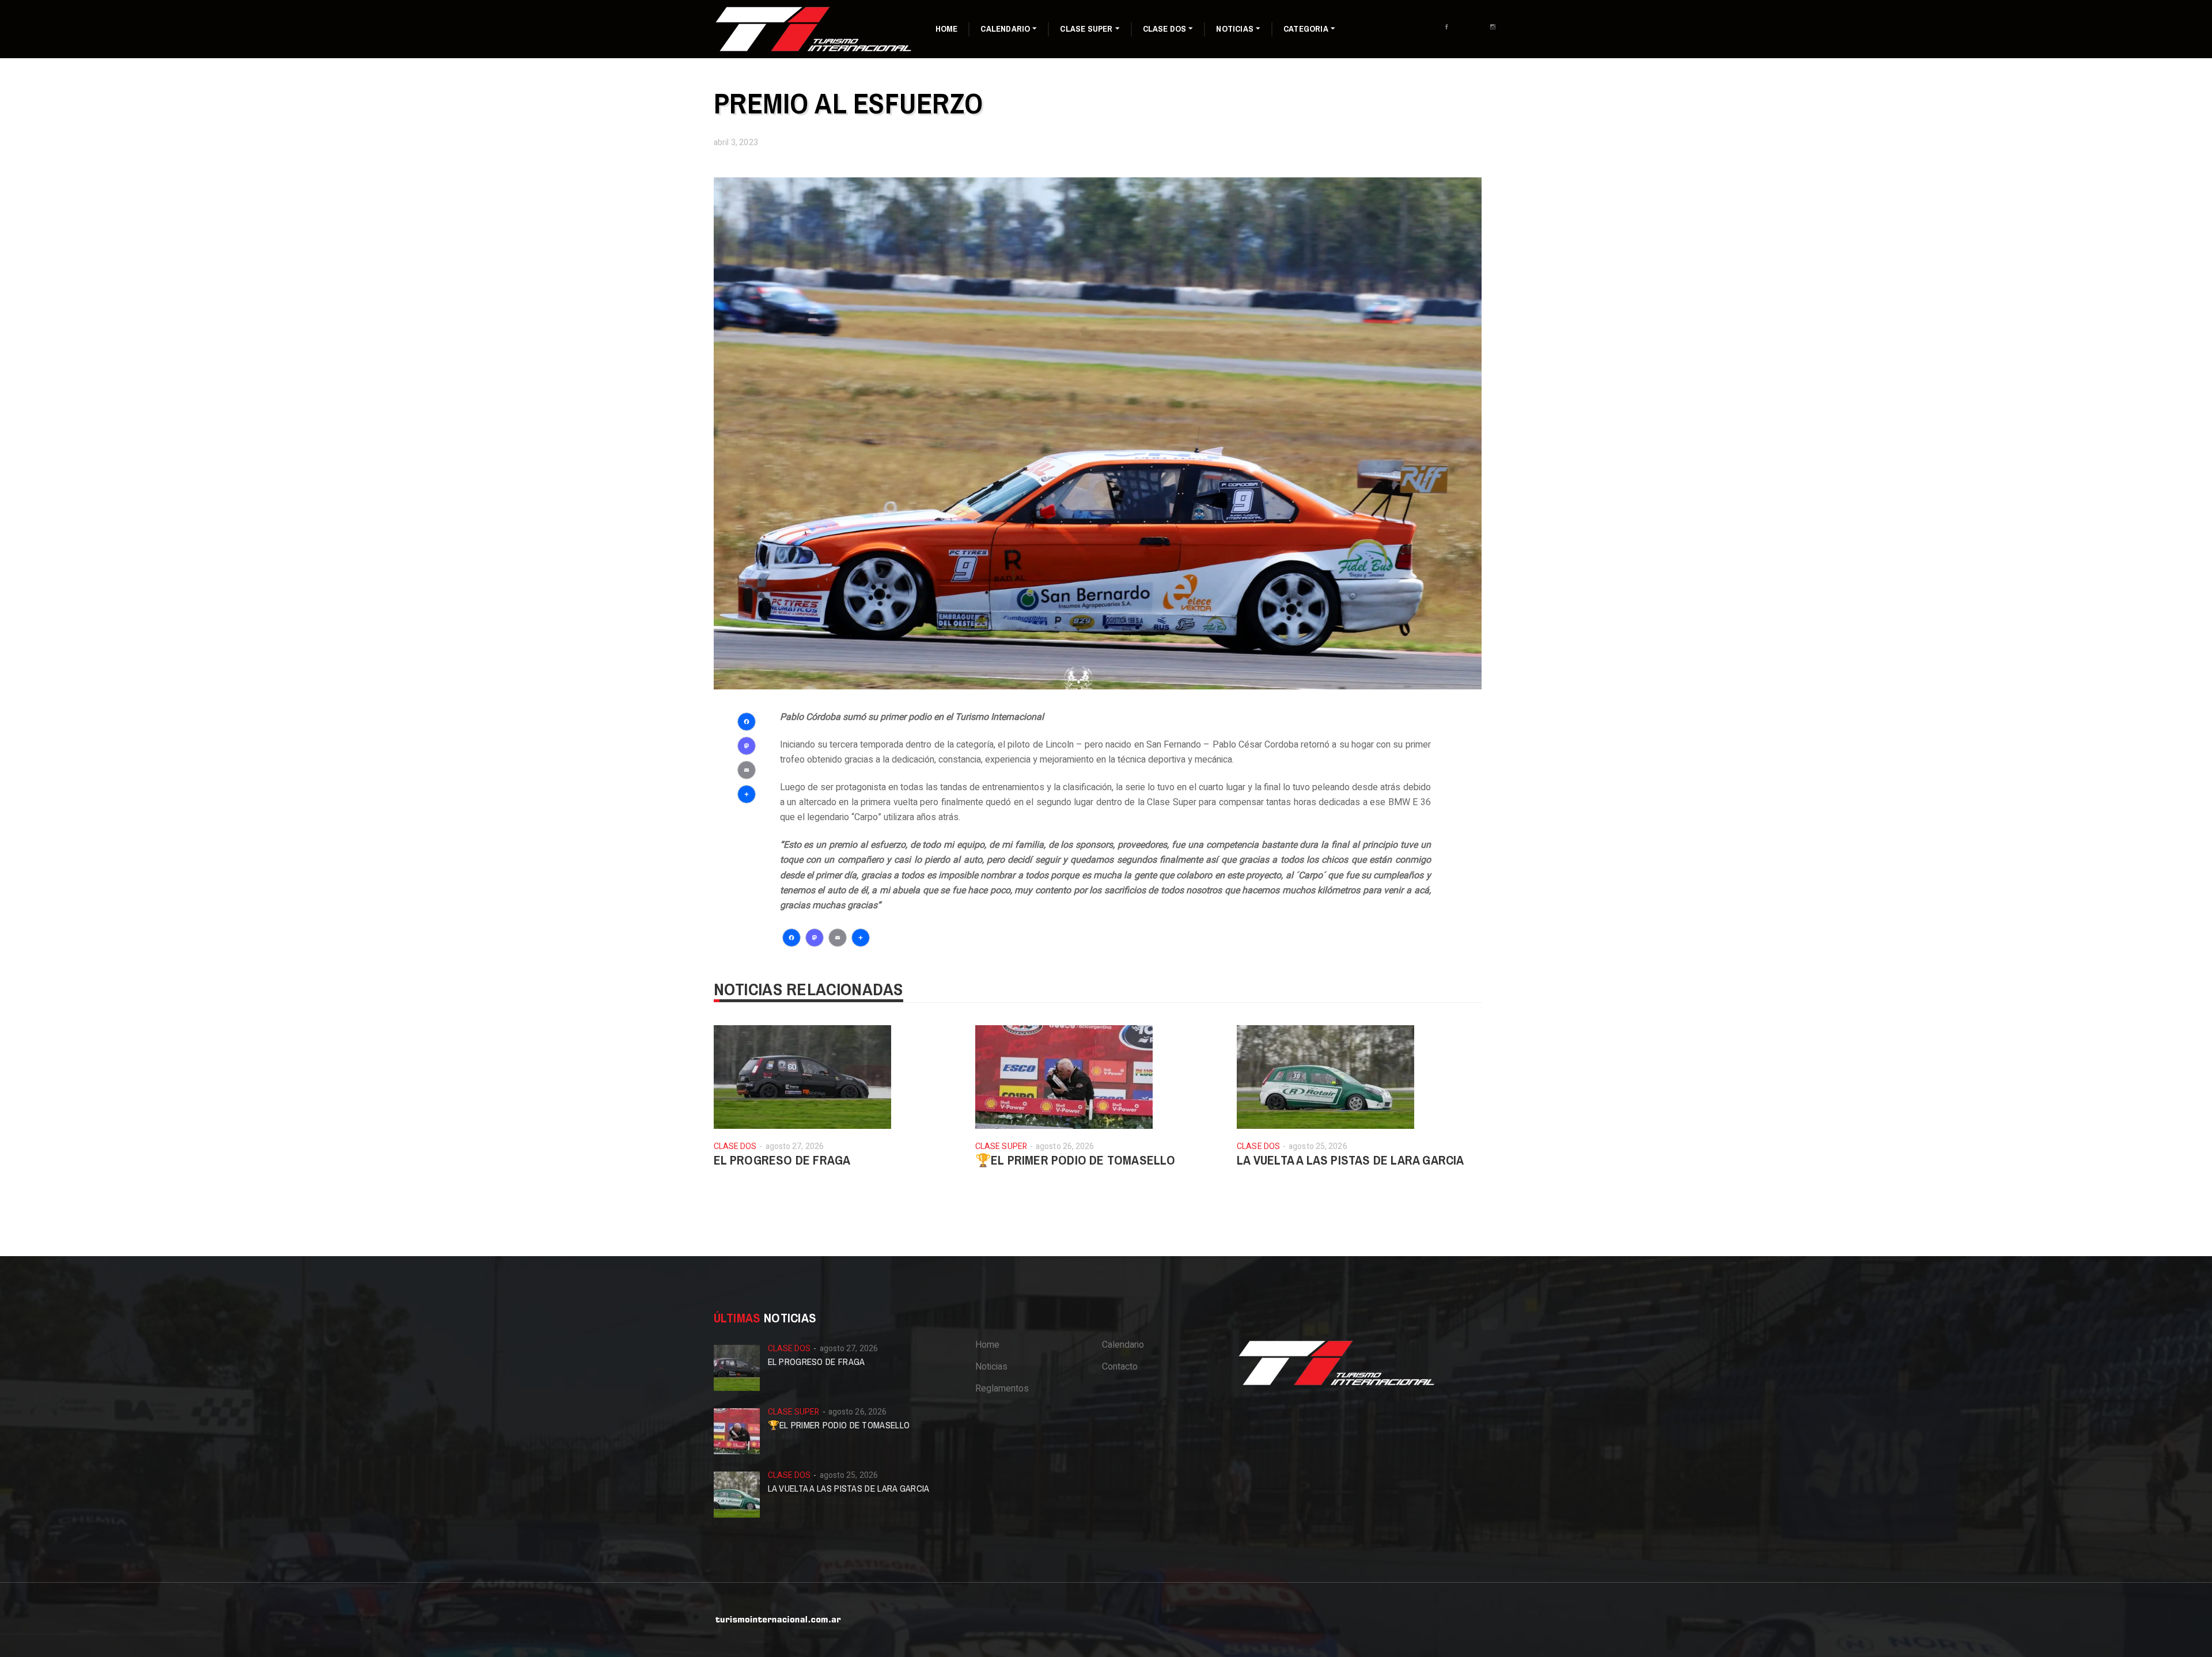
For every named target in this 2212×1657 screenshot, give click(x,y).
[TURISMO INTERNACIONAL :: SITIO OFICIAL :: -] (815, 29)
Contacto (1120, 1367)
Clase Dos (1165, 29)
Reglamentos (1002, 1389)
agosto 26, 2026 (1065, 1146)
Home (947, 29)
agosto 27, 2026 (795, 1146)
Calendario (1005, 29)
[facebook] (1450, 33)
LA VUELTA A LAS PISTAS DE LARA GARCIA (1350, 1160)
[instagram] (1496, 33)
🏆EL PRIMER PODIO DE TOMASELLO (1075, 1160)
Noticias (1235, 29)
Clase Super (1086, 29)
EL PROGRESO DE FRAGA (782, 1160)
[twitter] (1473, 33)
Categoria (1306, 29)
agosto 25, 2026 (1318, 1146)
